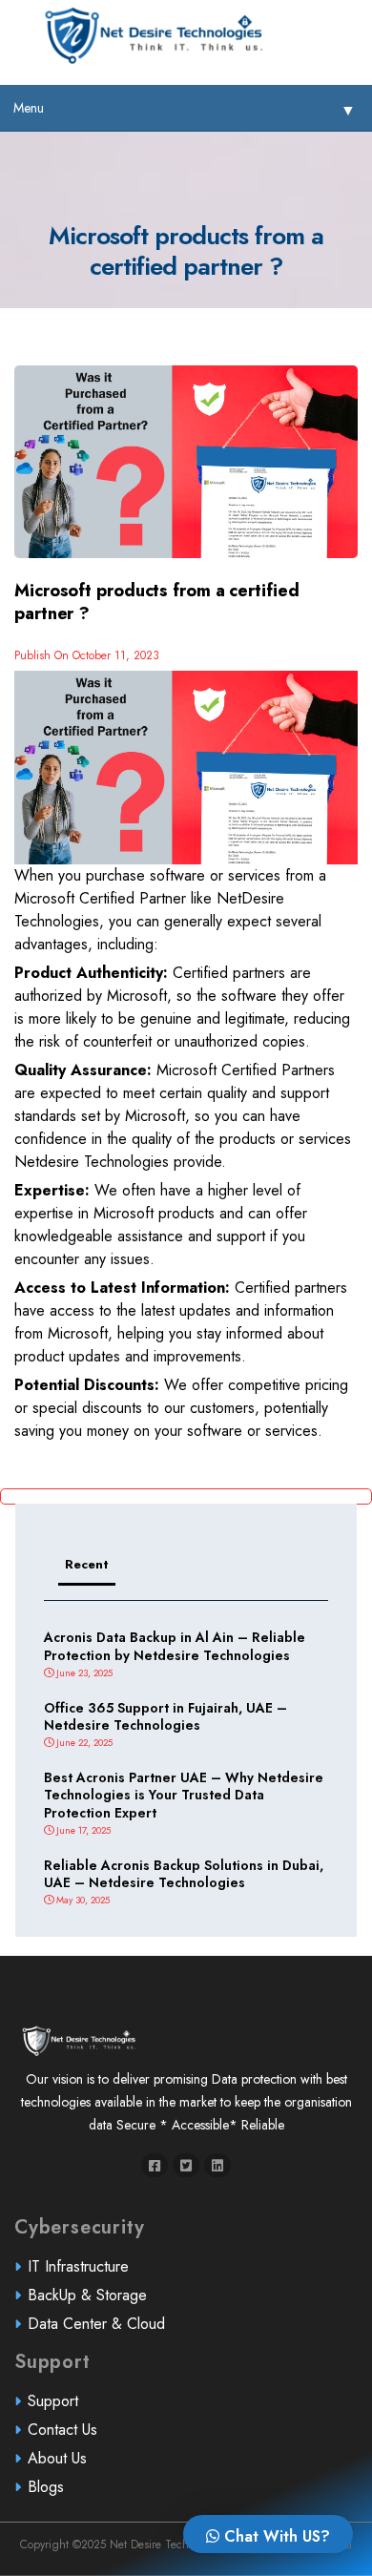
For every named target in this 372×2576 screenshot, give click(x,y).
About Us (57, 2458)
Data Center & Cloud (96, 2324)
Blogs (46, 2487)
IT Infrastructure (78, 2266)
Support (53, 2401)
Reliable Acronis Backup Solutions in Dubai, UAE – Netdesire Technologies (184, 1874)
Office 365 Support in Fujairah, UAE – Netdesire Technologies (165, 1716)
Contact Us (62, 2430)
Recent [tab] (87, 1564)
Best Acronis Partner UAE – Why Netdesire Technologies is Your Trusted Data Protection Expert (184, 1795)
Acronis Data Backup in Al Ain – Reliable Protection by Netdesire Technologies (175, 1646)
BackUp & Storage (87, 2295)
